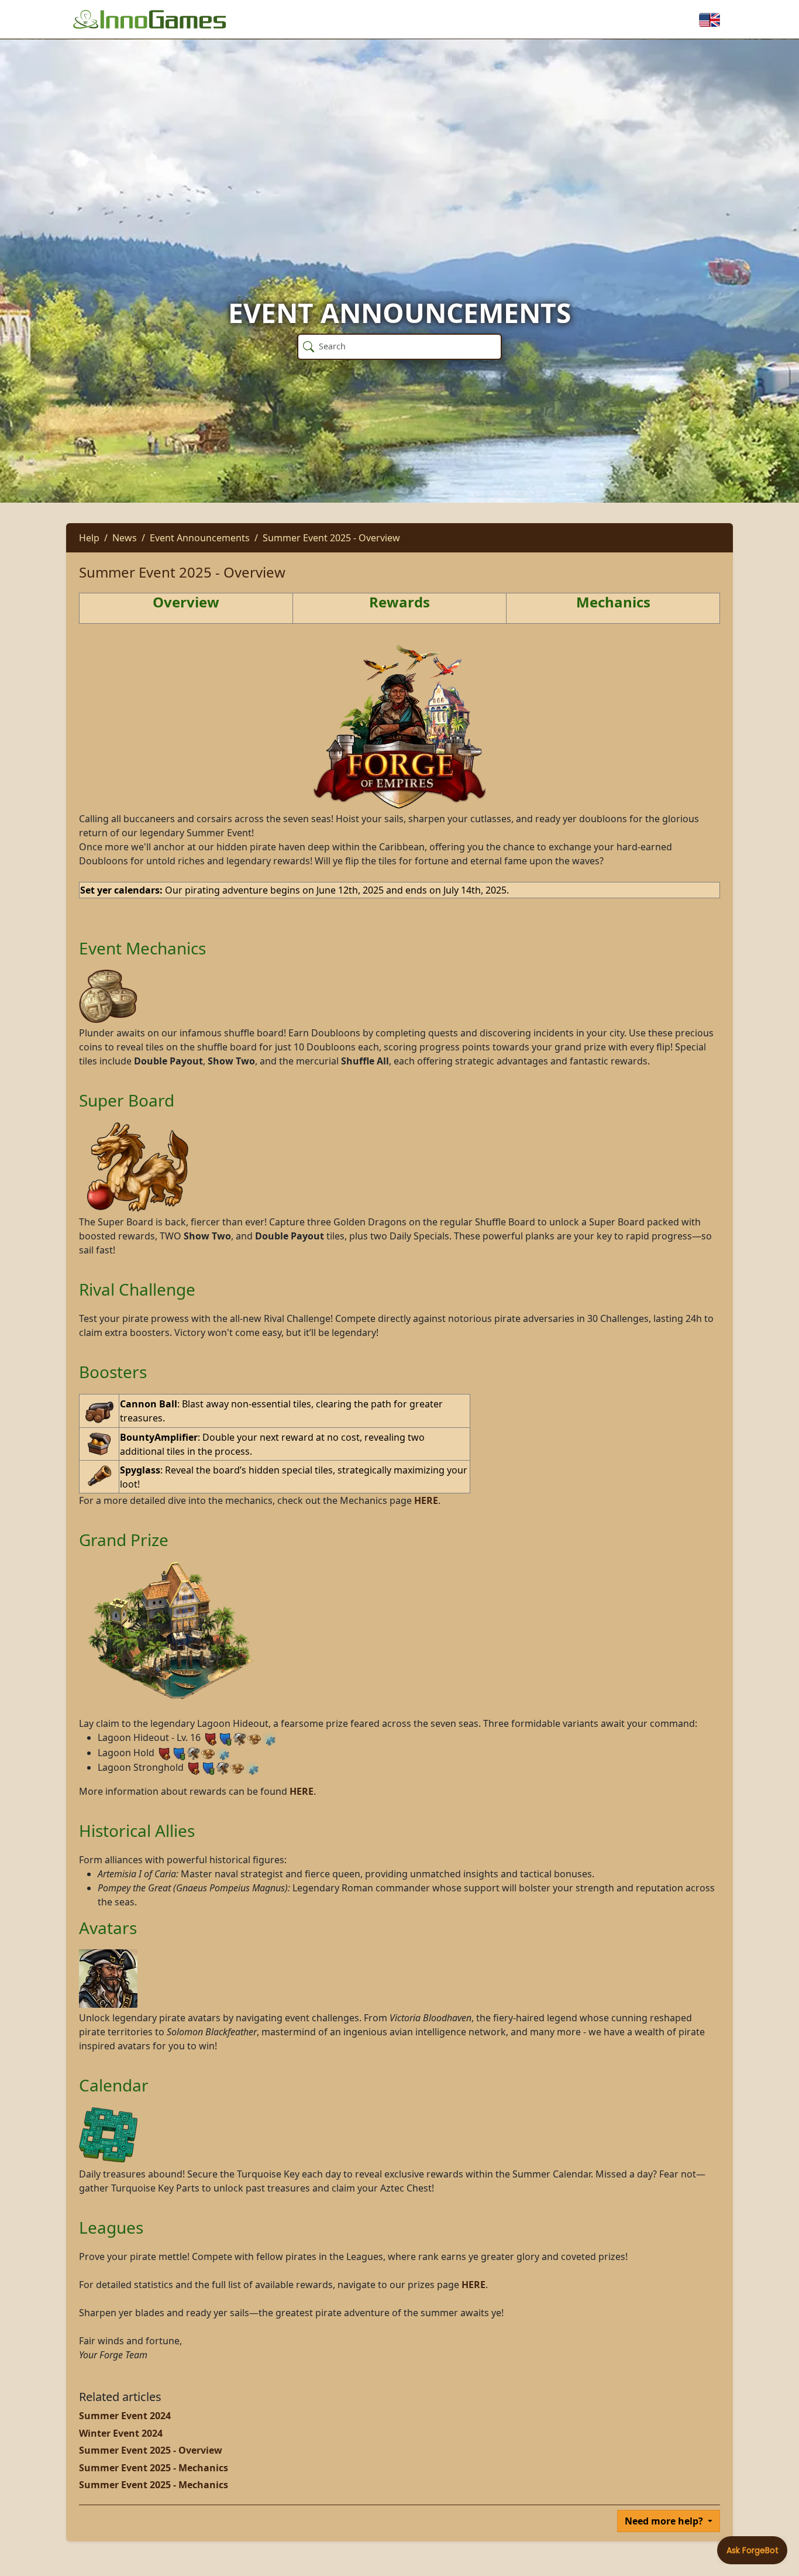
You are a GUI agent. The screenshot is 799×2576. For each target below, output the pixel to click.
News (125, 538)
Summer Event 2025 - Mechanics (154, 2468)
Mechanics (613, 602)
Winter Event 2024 (121, 2433)
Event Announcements (200, 538)
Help (89, 538)
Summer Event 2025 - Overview (331, 538)
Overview (186, 602)
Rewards (399, 602)
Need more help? (665, 2521)
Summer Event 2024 (125, 2416)
